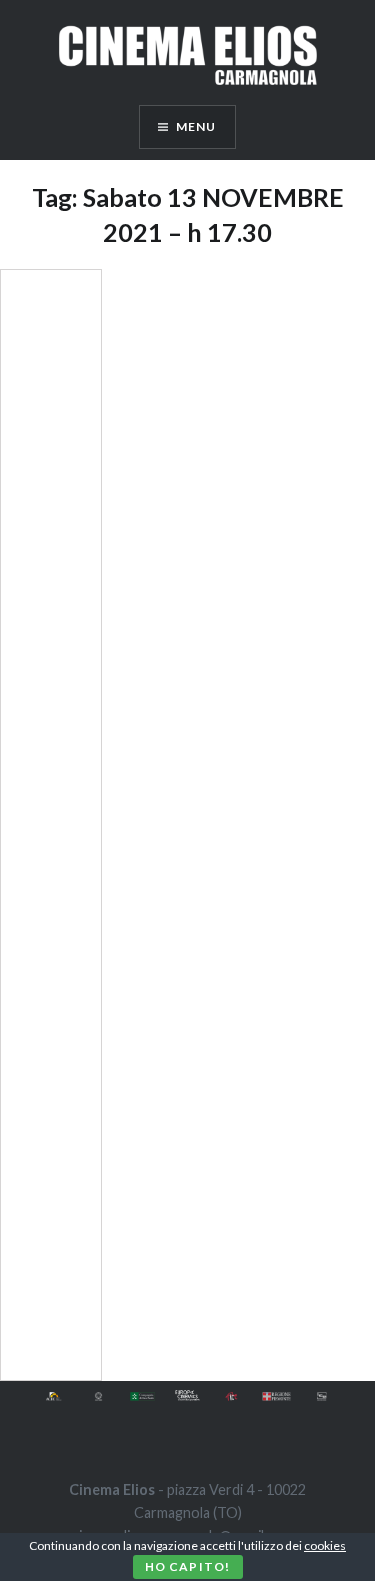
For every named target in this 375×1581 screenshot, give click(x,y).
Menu (196, 126)
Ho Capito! (188, 1566)
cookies (325, 1545)
